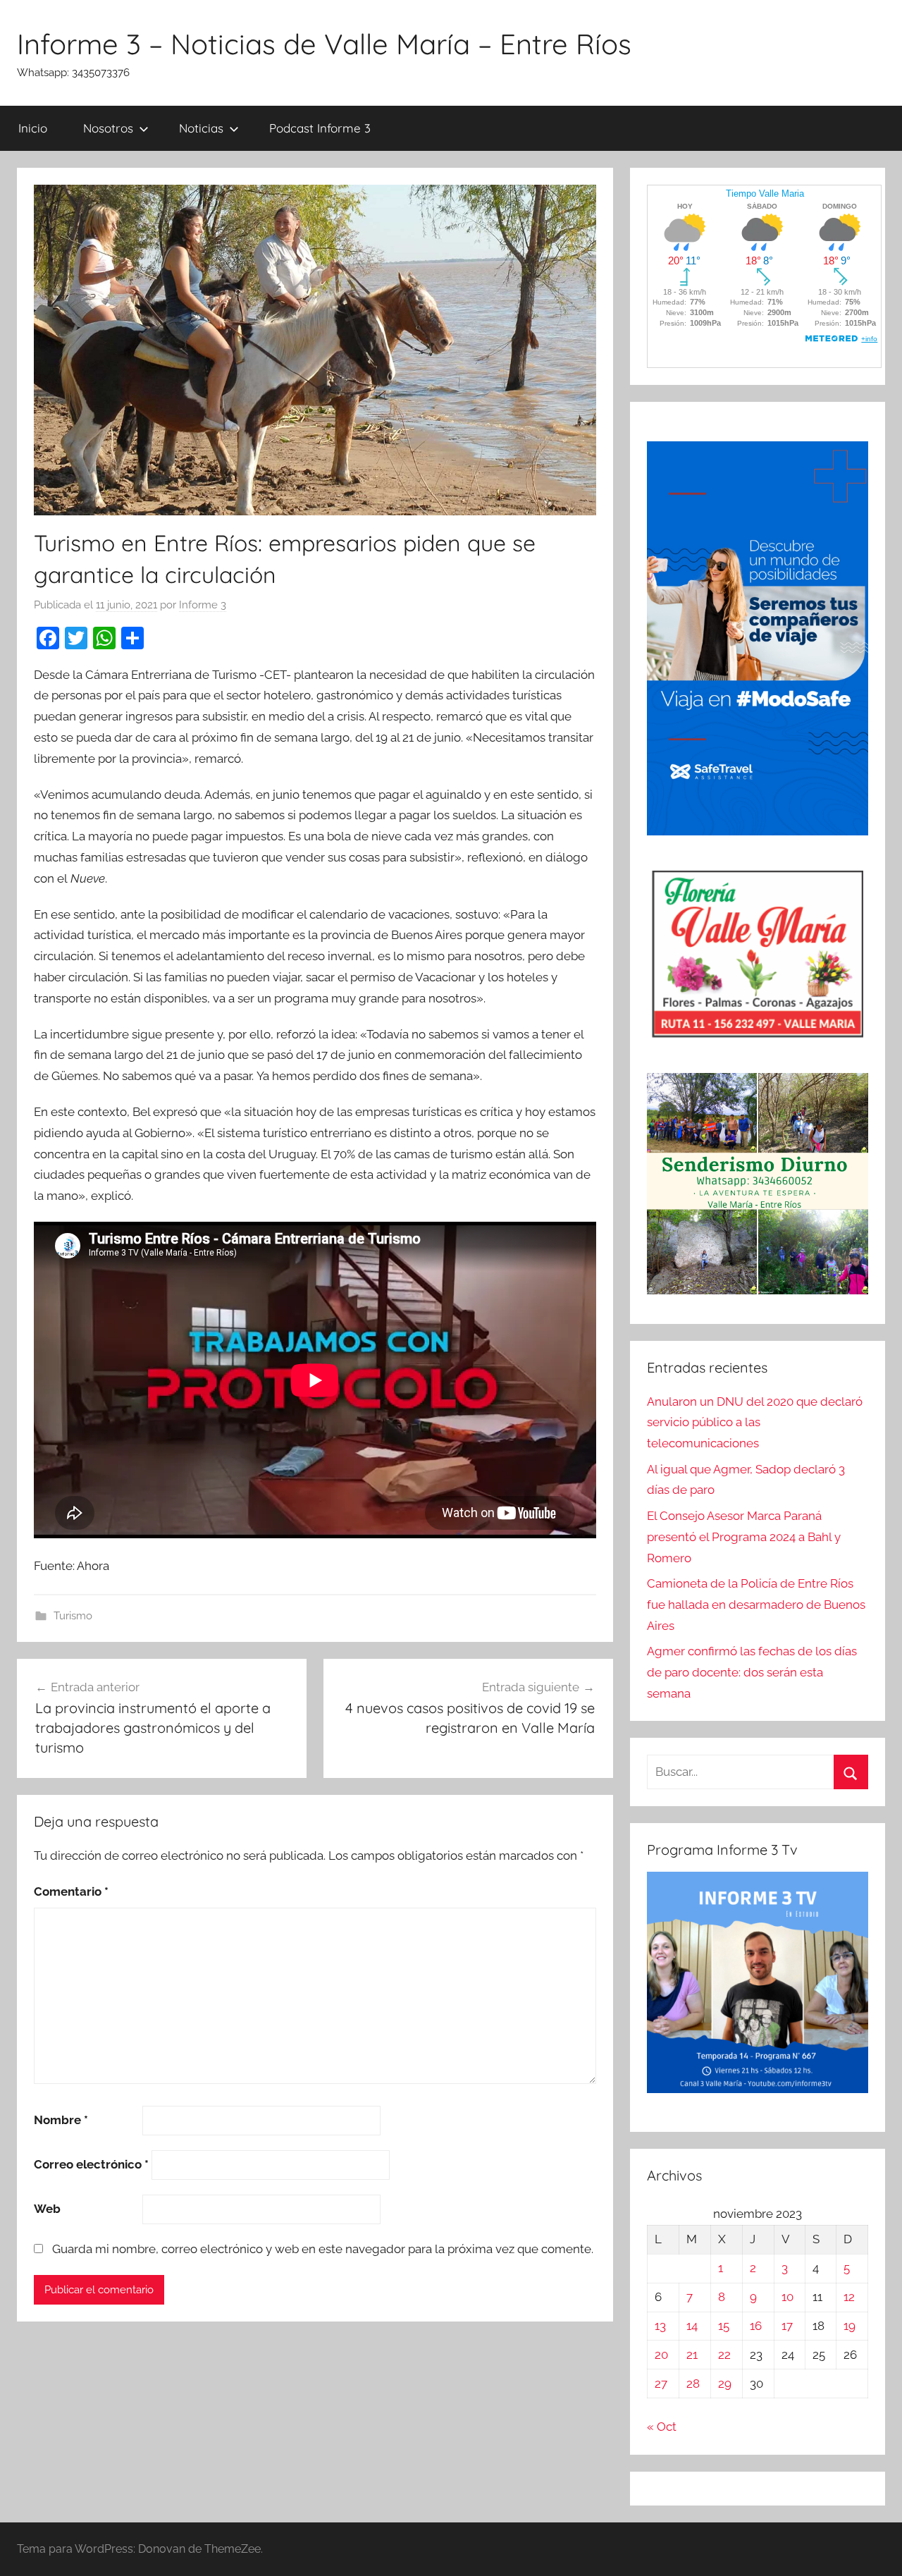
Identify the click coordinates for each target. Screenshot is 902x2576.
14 (692, 2326)
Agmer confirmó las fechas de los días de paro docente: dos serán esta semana (752, 1672)
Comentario (71, 1891)
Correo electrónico (91, 2164)
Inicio (33, 128)
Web (47, 2209)
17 (787, 2326)
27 (661, 2384)
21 (692, 2355)
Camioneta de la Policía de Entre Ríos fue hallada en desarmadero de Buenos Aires (756, 1605)
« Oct (662, 2427)
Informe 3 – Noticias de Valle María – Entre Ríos (324, 44)
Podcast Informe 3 (320, 128)
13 (660, 2326)
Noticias (201, 128)
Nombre (61, 2120)
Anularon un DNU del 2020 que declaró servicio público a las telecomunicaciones (755, 1423)
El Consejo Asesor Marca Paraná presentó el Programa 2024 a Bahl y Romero (744, 1537)
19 (850, 2326)
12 (849, 2297)
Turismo (73, 1616)
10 (787, 2297)
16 (756, 2326)
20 (661, 2355)
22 (724, 2355)
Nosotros (108, 128)
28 (693, 2384)
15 (724, 2326)
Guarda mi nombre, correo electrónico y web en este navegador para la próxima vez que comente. (323, 2249)
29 (725, 2384)
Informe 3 (203, 605)
